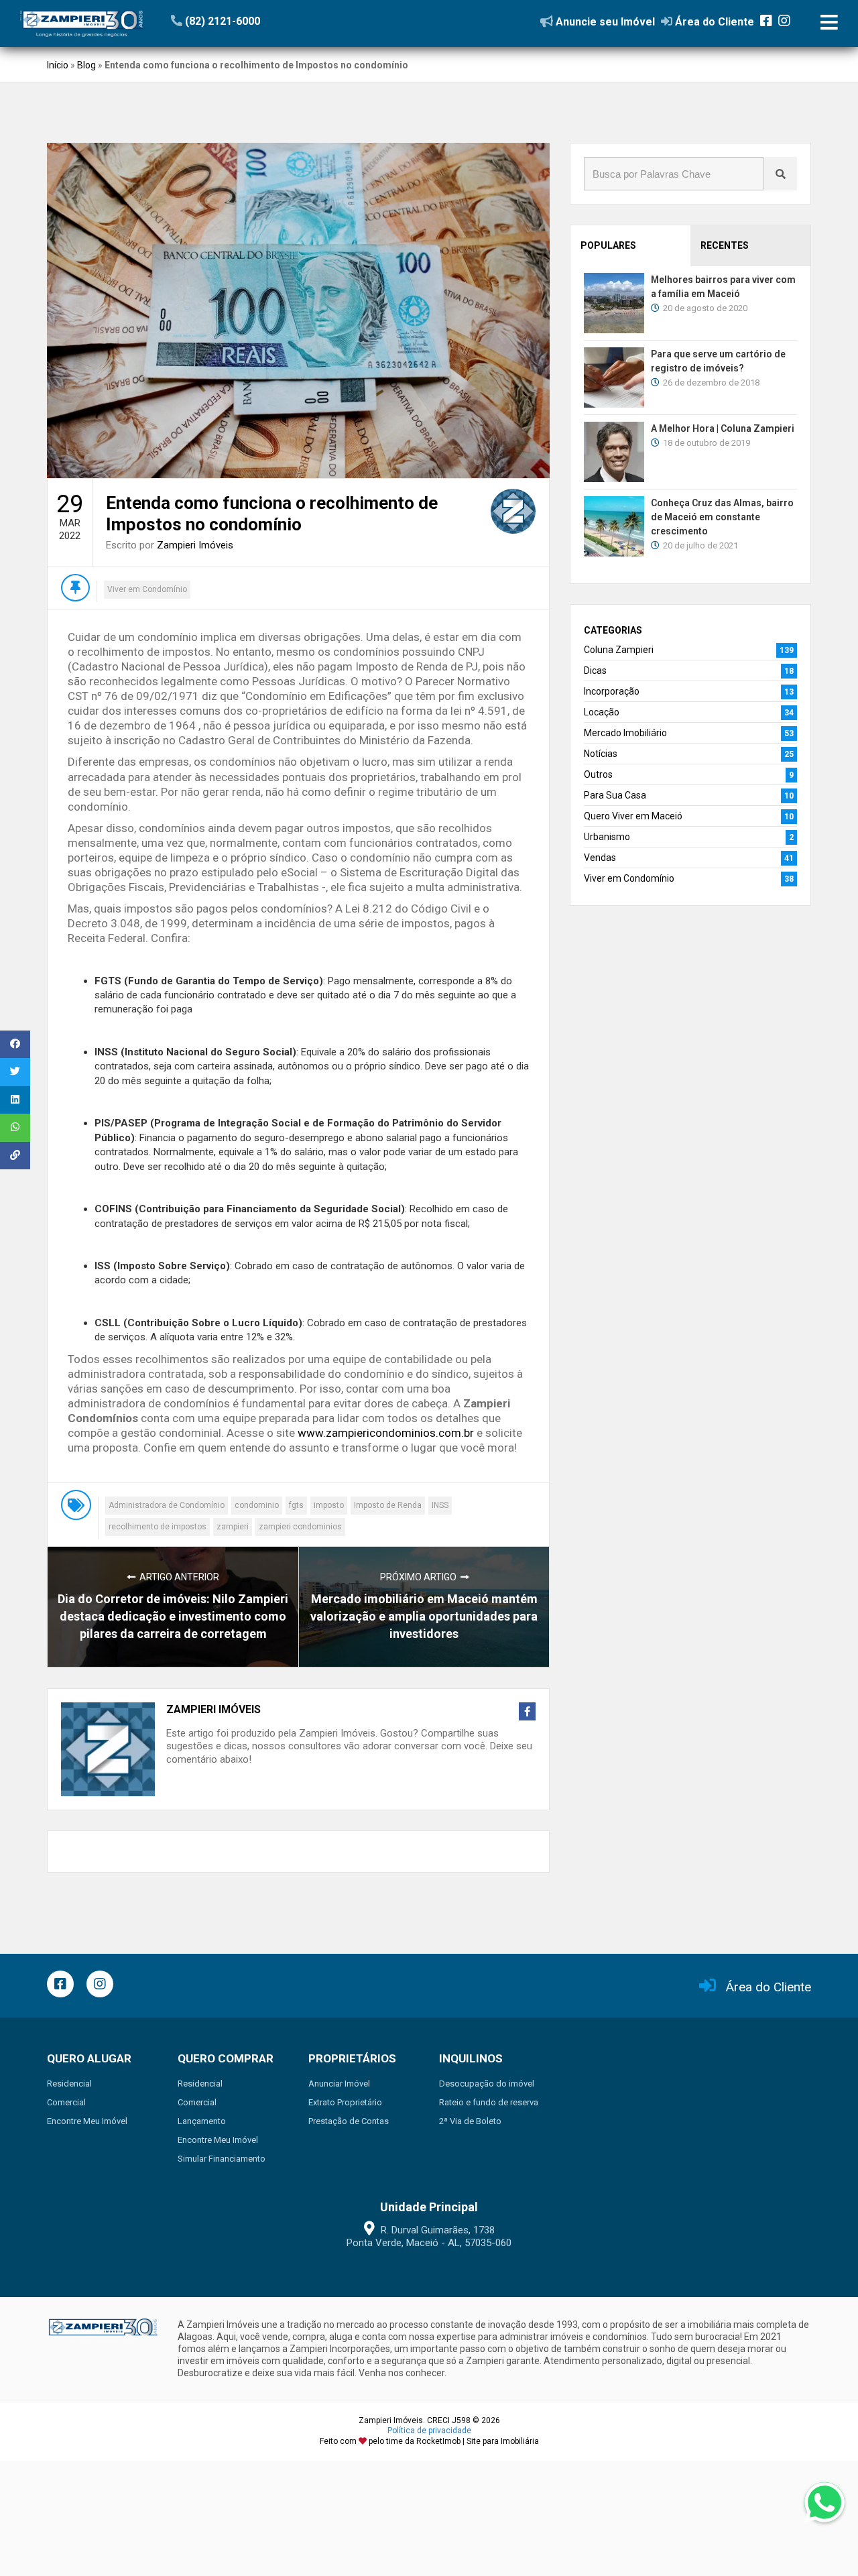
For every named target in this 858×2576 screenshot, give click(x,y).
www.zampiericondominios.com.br (386, 1433)
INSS (440, 1505)
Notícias (601, 754)
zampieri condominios (300, 1527)
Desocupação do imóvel (487, 2084)
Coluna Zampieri (619, 650)
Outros (598, 774)
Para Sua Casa (615, 795)
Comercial (66, 2102)
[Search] (780, 174)
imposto (329, 1505)
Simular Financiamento (222, 2159)
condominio (257, 1505)
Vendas (600, 858)
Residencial (69, 2084)
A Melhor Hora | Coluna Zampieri (723, 428)
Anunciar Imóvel (339, 2084)
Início (58, 65)
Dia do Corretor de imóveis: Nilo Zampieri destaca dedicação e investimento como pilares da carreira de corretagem (173, 1616)
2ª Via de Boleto (470, 2121)
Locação (602, 712)
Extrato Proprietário (345, 2102)
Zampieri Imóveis (195, 545)
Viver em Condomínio (147, 589)
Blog (86, 65)
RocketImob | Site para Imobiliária (478, 2441)
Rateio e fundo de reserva (489, 2102)
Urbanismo (607, 837)
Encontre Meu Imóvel (87, 2121)
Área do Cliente (769, 1987)
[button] (253, 21)
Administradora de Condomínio (167, 1505)
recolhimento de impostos (158, 1527)
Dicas (595, 670)
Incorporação (612, 691)
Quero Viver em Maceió (633, 816)
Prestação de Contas (349, 2121)
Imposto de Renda (388, 1505)
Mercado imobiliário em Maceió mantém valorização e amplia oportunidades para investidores (424, 1616)
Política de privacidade (429, 2431)
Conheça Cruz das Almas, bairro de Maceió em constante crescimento (722, 517)
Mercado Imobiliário (625, 733)
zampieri (233, 1527)
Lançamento (202, 2121)
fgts (296, 1505)
